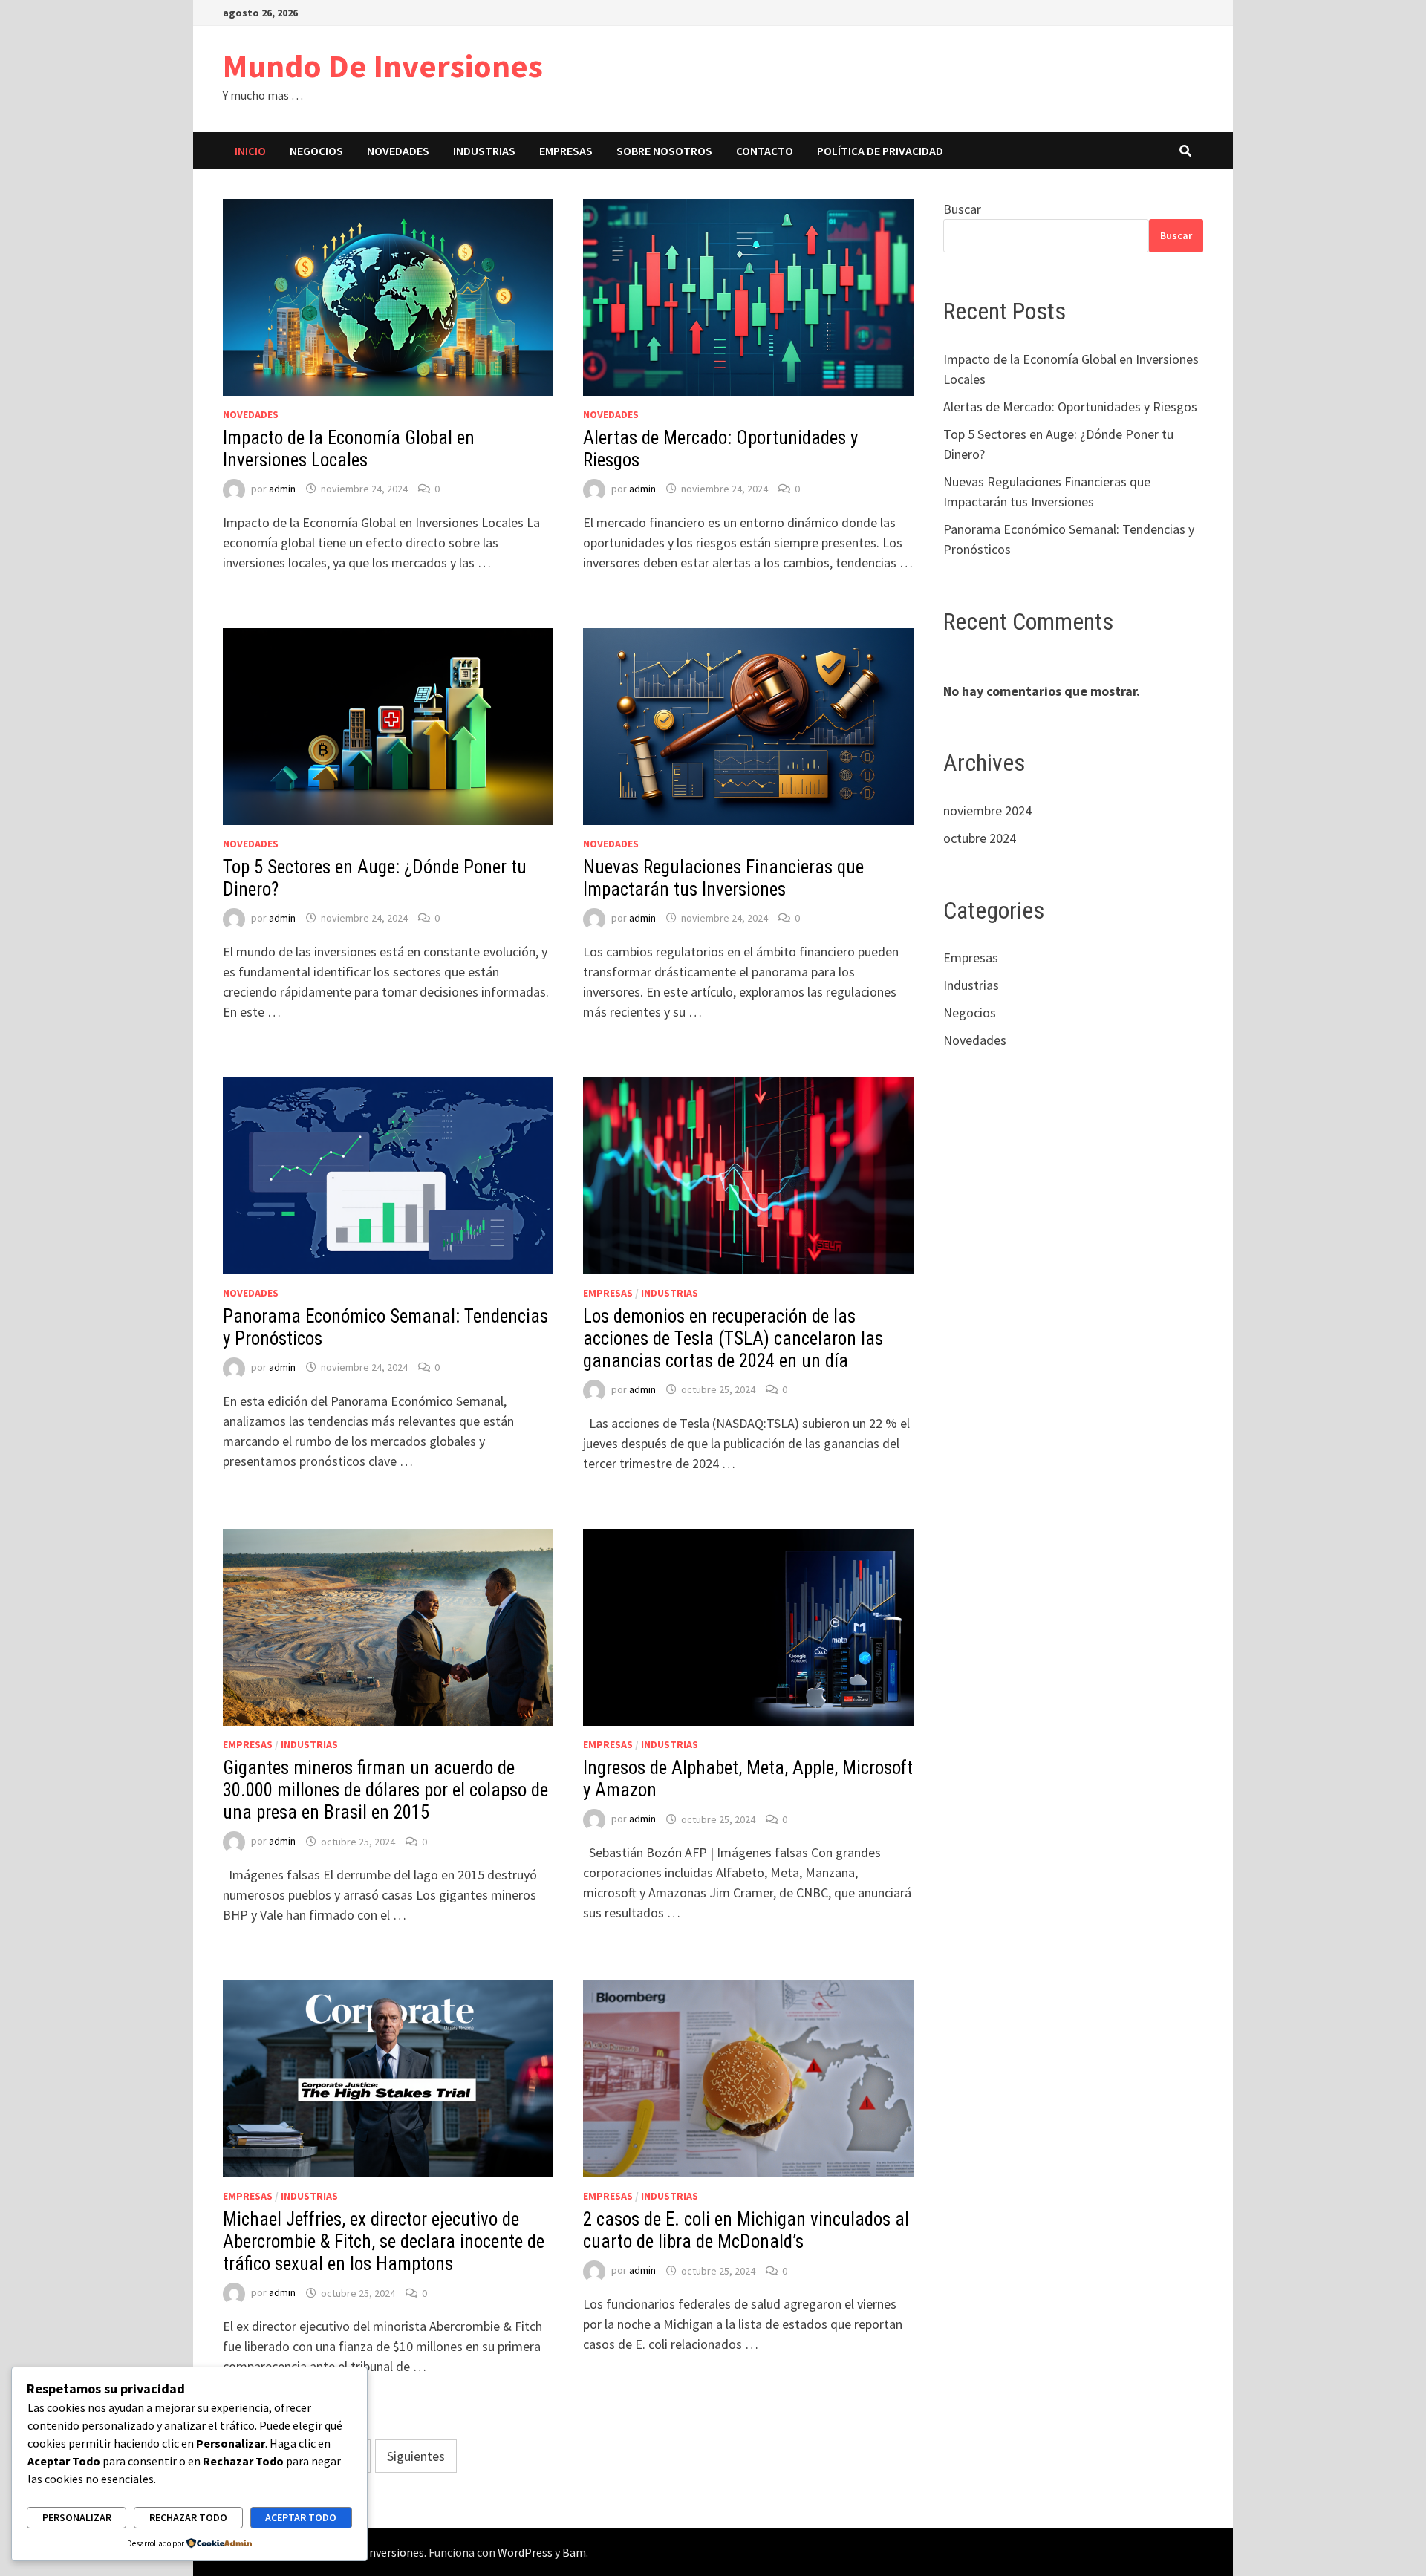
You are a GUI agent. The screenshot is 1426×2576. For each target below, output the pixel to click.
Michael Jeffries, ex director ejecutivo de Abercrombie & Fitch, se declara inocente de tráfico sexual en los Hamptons (384, 2241)
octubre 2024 (980, 838)
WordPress (525, 2552)
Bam (574, 2552)
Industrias (484, 151)
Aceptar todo (301, 2517)
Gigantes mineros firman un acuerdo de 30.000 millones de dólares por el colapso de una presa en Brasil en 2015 (385, 1790)
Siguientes (416, 2456)
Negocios (316, 151)
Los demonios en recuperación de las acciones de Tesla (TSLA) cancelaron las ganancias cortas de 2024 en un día (733, 1338)
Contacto (765, 151)
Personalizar (77, 2517)
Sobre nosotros (664, 151)
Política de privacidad (880, 151)
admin (282, 489)
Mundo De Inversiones (383, 66)
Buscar (962, 209)
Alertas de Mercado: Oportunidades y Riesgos (1070, 407)
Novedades (398, 151)
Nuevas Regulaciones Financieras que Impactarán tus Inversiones (723, 878)
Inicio (250, 151)
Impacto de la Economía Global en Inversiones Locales (349, 449)
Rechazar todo (188, 2517)
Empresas (566, 151)
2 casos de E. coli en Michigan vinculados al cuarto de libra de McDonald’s (746, 2230)
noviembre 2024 (987, 811)
